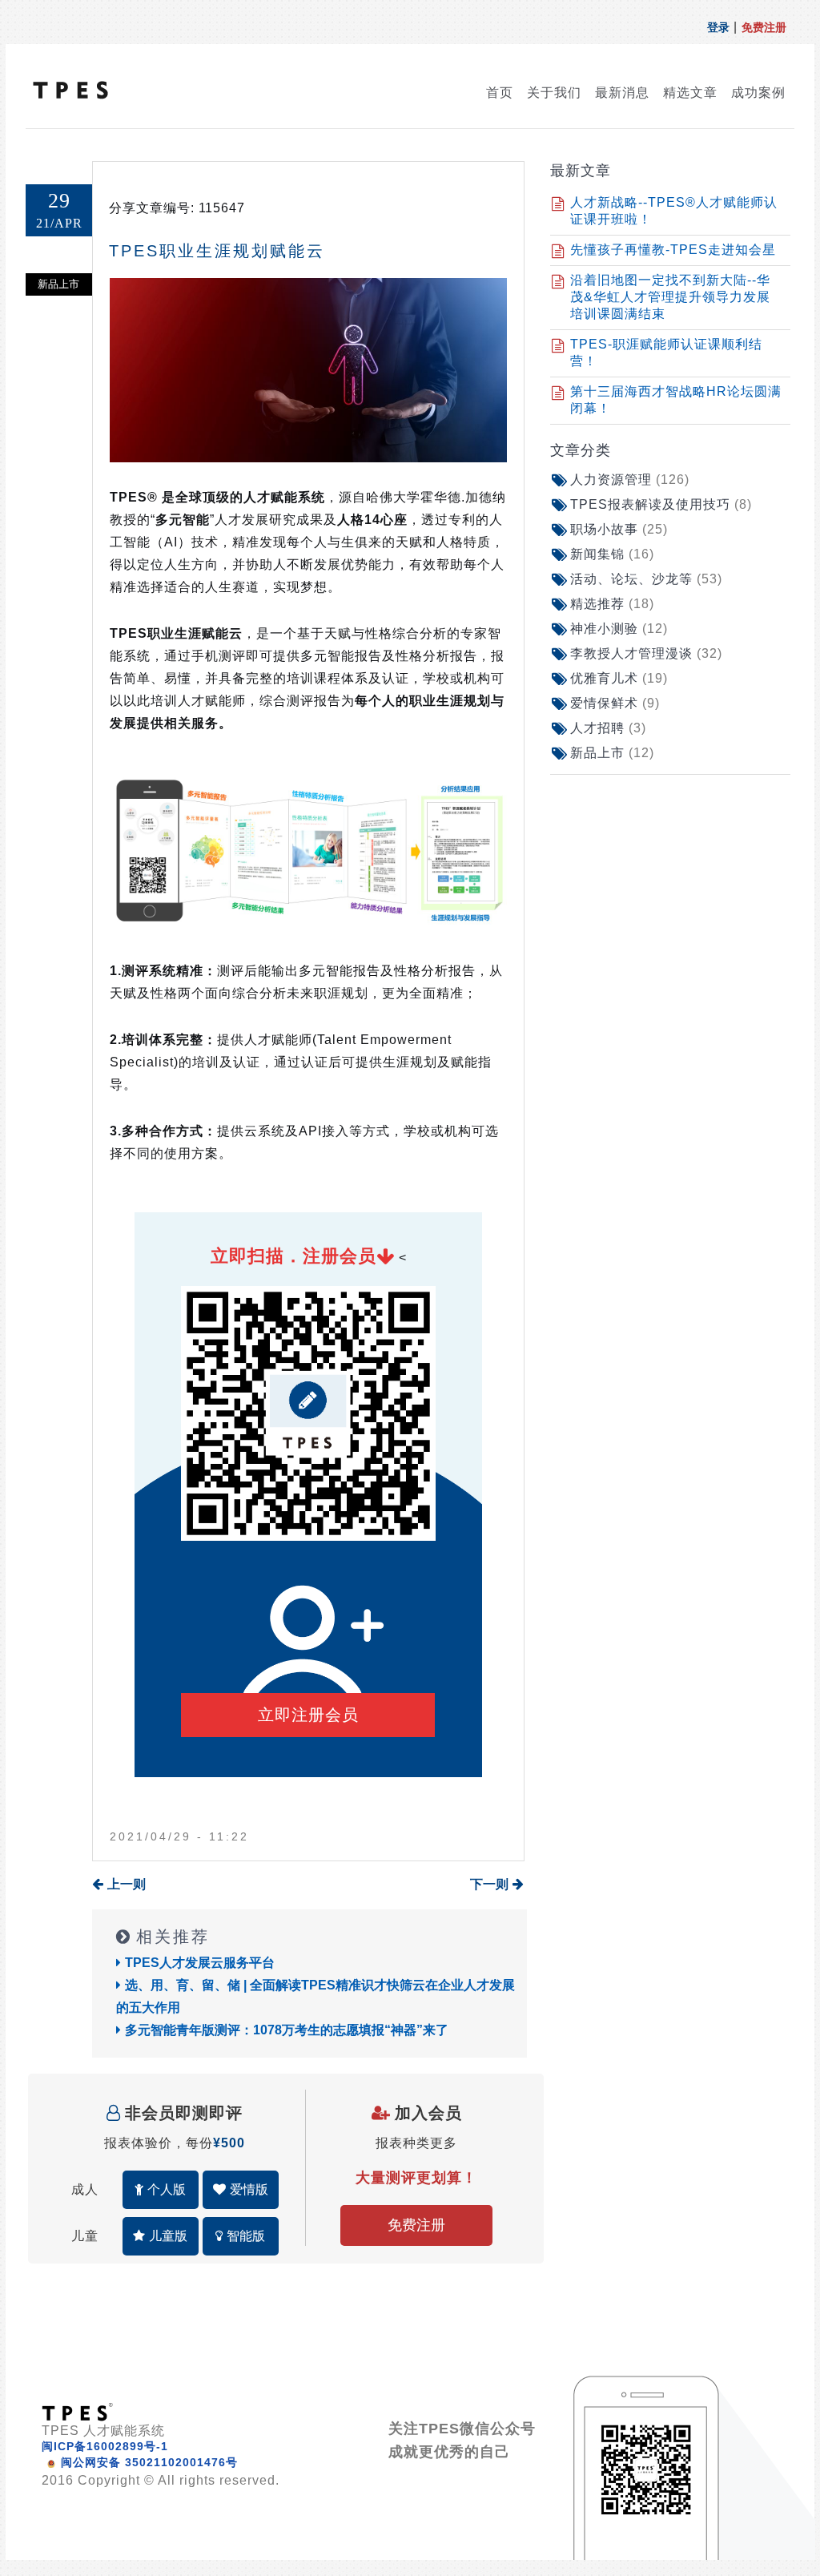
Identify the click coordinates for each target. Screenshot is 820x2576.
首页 (500, 93)
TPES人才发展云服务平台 (200, 1963)
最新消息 (622, 93)
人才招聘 (608, 728)
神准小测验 (619, 629)
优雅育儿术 (619, 678)
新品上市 (612, 753)
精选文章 (690, 93)
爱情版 (249, 2189)
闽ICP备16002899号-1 (105, 2446)
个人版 (167, 2189)
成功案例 (758, 93)
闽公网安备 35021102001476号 (149, 2462)
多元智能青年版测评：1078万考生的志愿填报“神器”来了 (287, 2030)
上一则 (127, 1884)
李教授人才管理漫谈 (646, 653)
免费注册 (764, 27)
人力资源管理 (630, 480)
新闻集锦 (612, 554)
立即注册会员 (308, 1715)
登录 (718, 27)
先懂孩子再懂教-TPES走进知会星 (673, 250)
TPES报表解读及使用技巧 (661, 504)
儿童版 (168, 2236)
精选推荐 (612, 604)
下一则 (489, 1884)
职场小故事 (619, 529)
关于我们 (554, 93)
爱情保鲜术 (615, 703)
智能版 (246, 2236)
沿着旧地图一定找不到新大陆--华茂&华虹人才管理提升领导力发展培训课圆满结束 (670, 297)
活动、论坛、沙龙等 (646, 579)
